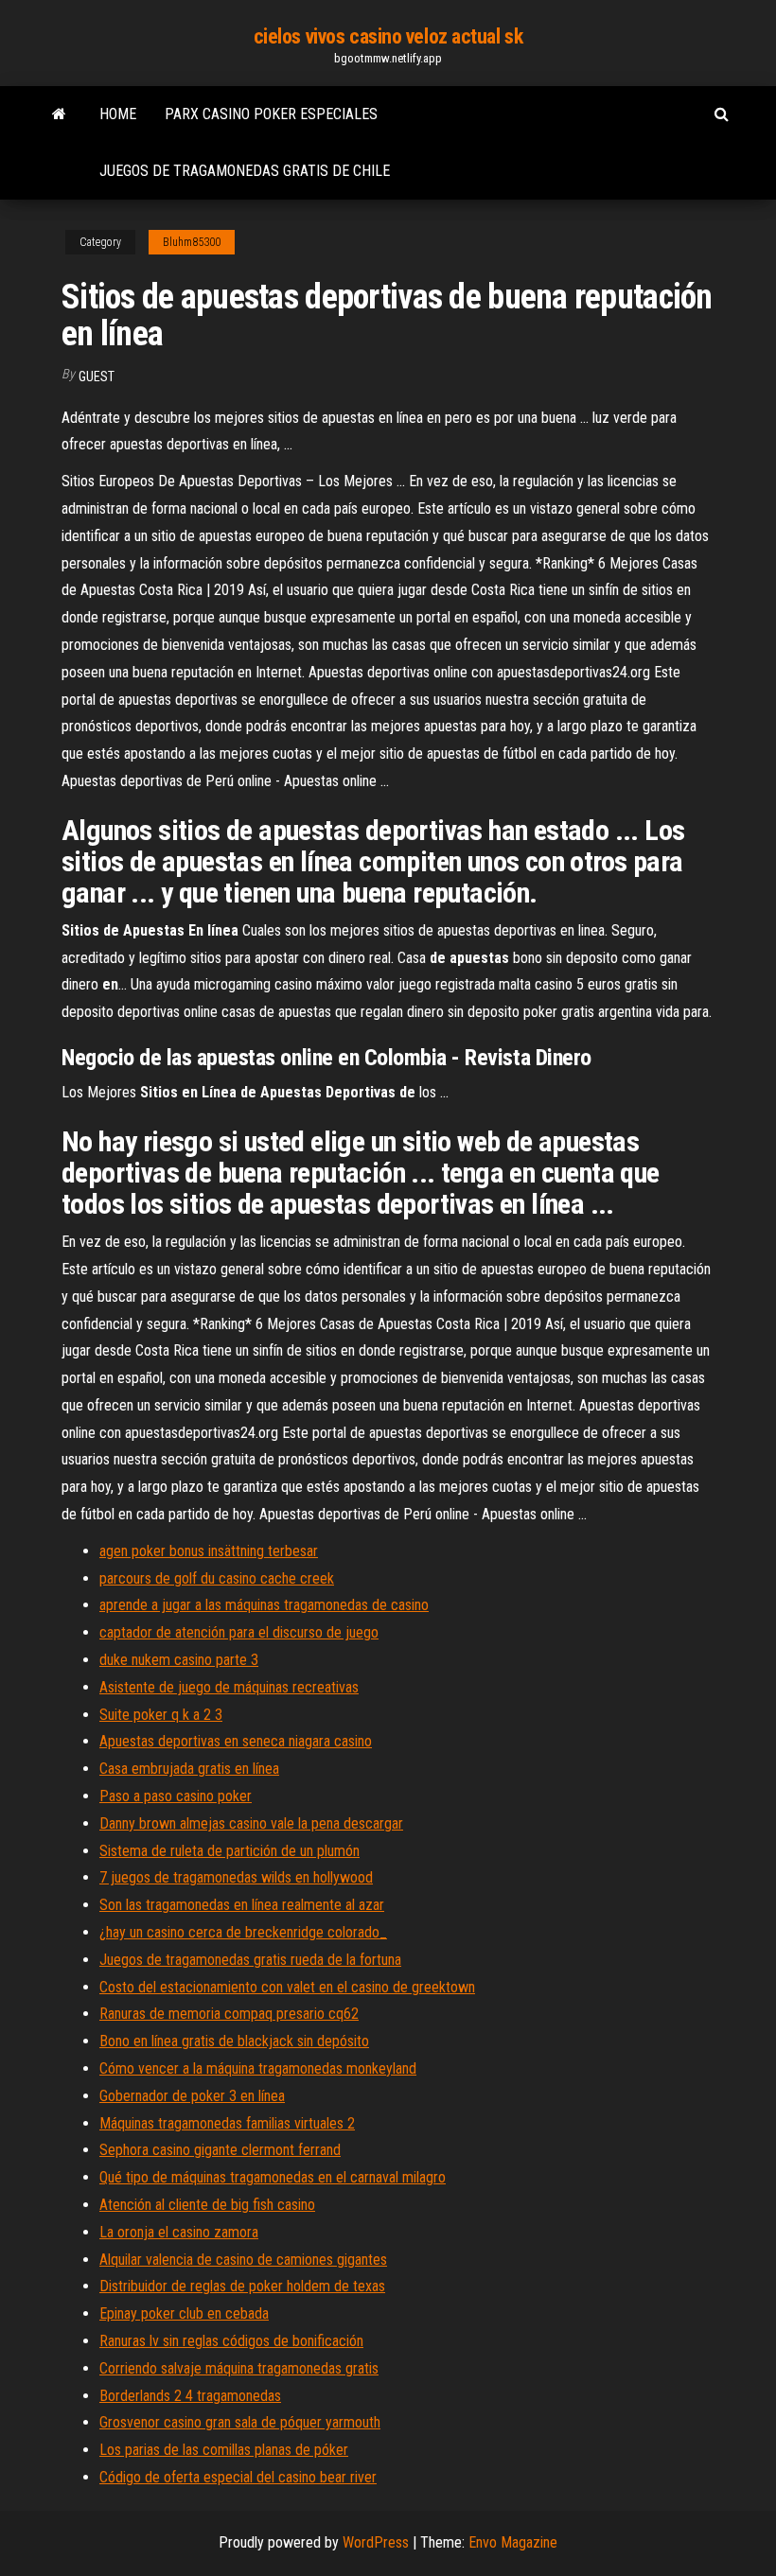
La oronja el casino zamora (179, 2232)
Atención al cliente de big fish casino (207, 2205)
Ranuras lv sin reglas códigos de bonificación (231, 2341)
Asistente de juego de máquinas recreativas (229, 1687)
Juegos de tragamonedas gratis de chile (245, 171)
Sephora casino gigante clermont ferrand (220, 2150)
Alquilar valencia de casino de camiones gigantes (243, 2260)
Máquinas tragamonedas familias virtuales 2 (227, 2123)
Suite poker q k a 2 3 (161, 1715)
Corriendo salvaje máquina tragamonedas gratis (239, 2368)
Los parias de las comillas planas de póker (224, 2450)
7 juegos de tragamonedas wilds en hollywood (236, 1877)
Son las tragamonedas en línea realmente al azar (242, 1905)
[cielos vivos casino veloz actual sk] (59, 114)
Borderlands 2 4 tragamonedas (190, 2396)
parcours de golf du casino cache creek (217, 1578)
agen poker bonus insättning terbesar (209, 1551)
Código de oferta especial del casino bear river (238, 2477)
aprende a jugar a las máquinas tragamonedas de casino (264, 1605)
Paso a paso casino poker (176, 1796)
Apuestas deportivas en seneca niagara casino (236, 1741)
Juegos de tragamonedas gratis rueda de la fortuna (250, 1960)
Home (118, 114)
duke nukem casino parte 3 (179, 1660)
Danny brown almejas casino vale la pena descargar (251, 1823)
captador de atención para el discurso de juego (239, 1632)
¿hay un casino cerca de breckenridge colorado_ (243, 1932)
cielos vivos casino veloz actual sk (388, 36)
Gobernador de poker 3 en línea (192, 2096)
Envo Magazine (513, 2542)
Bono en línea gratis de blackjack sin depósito (234, 2041)
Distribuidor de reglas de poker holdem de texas (242, 2286)
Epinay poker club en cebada (184, 2313)
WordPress (376, 2542)
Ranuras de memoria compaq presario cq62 (229, 2014)
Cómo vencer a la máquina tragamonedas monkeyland (258, 2068)
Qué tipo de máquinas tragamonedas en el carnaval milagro (273, 2177)
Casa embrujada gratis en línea (189, 1769)
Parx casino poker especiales (271, 114)
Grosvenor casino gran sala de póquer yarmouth (240, 2422)
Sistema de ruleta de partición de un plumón (229, 1851)
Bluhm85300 (192, 242)
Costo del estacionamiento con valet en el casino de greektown (287, 1987)
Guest (97, 377)
